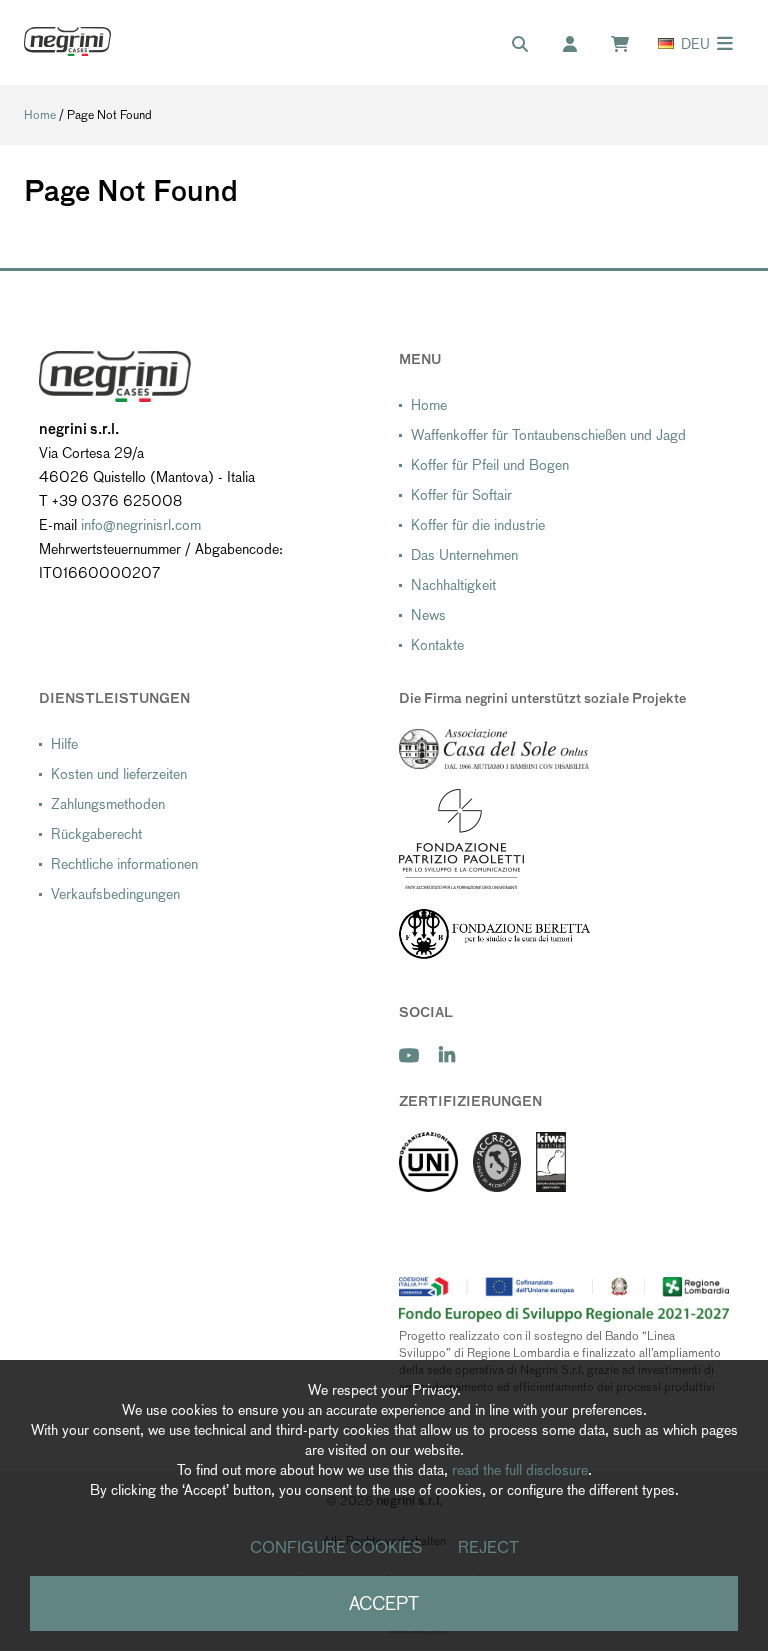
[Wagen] (630, 45)
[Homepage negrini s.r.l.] (67, 41)
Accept (384, 1603)
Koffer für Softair (461, 495)
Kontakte (437, 645)
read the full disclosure (520, 1470)
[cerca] (530, 45)
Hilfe (64, 744)
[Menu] (725, 43)
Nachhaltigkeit (453, 585)
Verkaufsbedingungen (115, 894)
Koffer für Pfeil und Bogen (490, 465)
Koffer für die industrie (478, 525)
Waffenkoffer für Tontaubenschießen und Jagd (548, 435)
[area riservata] (580, 45)
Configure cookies (336, 1547)
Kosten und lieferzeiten (119, 774)
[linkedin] (447, 1055)
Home (40, 115)
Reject (488, 1547)
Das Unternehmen (464, 555)
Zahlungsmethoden (108, 804)
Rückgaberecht (96, 834)
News (428, 615)
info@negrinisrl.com (141, 525)
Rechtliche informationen (124, 864)
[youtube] (409, 1055)
